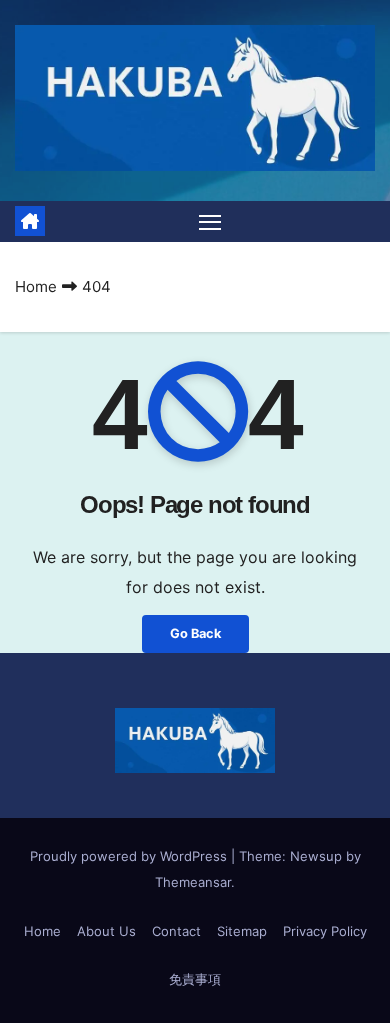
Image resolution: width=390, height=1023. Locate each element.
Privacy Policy (325, 931)
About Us (106, 931)
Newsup (316, 856)
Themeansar (193, 882)
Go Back (195, 633)
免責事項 (195, 979)
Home (36, 286)
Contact (176, 931)
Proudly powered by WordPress (130, 856)
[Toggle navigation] (210, 222)
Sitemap (242, 931)
